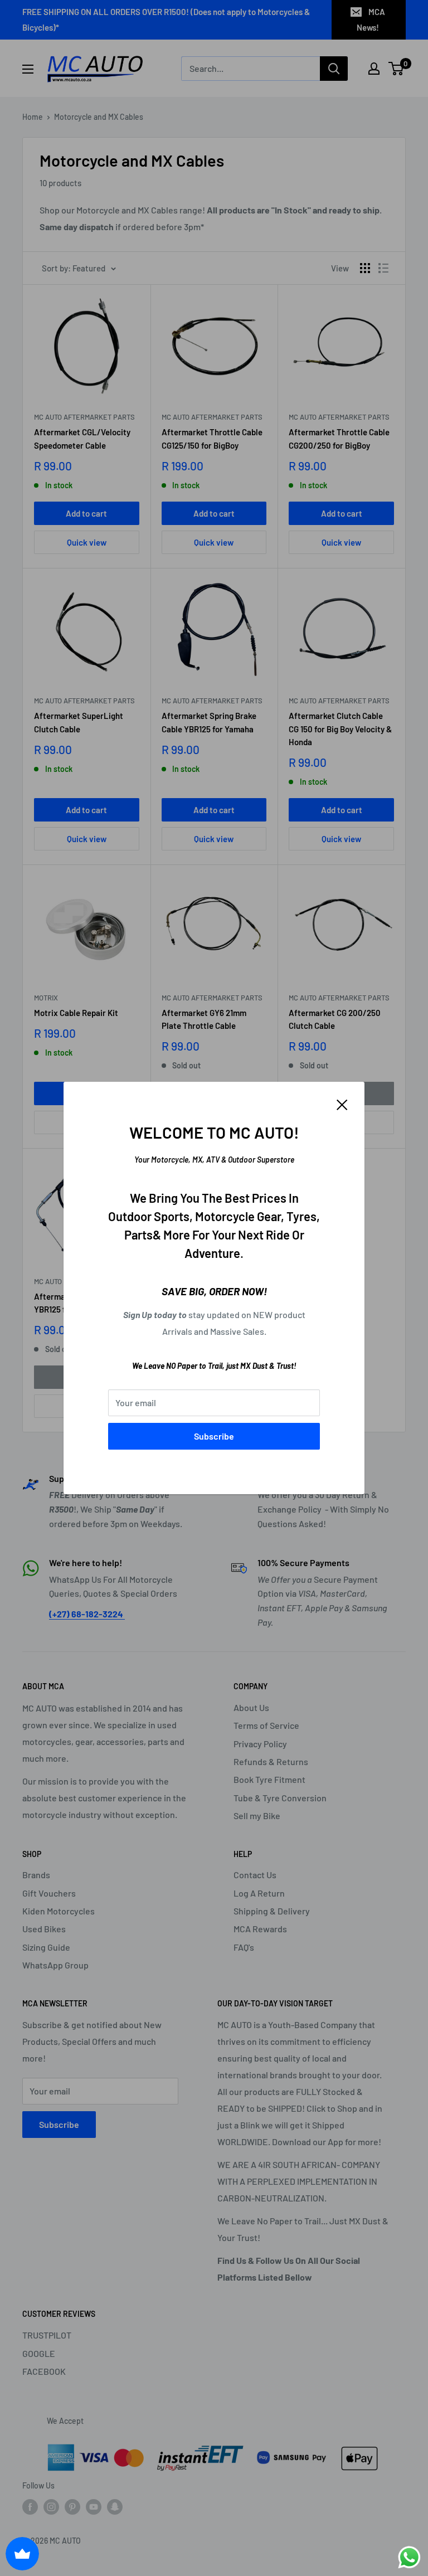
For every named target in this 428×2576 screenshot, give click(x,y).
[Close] (342, 1104)
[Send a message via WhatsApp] (409, 2557)
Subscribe (214, 1436)
